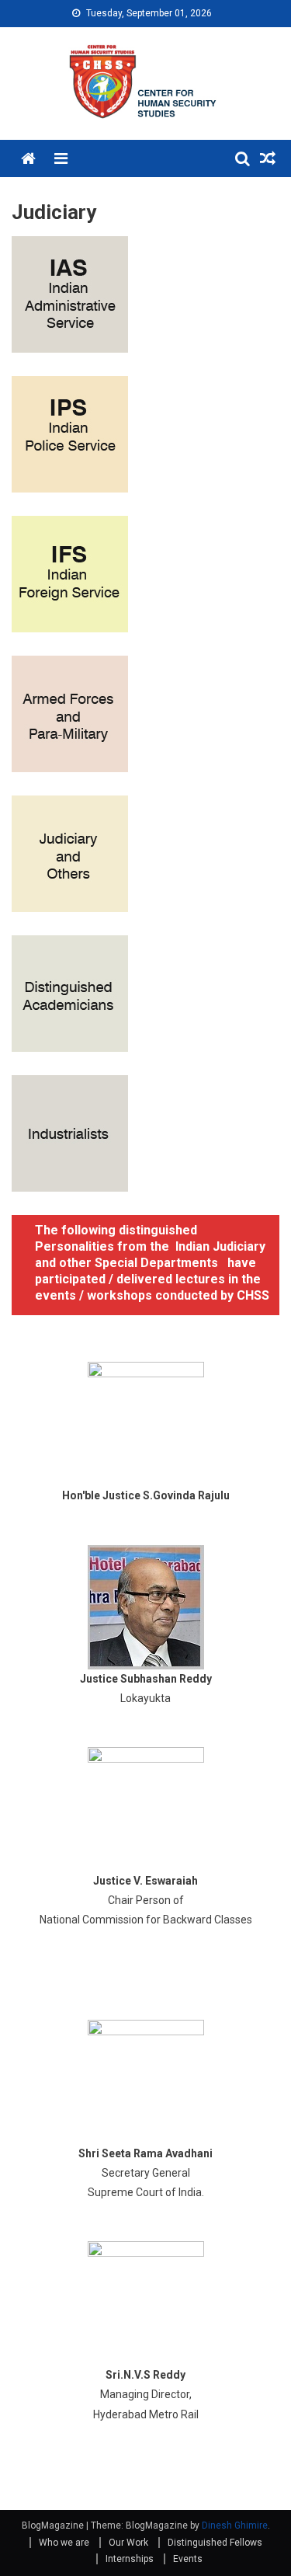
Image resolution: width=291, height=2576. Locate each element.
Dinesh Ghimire (235, 2526)
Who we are (64, 2543)
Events (188, 2559)
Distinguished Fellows (215, 2543)
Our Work (128, 2543)
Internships (130, 2559)
